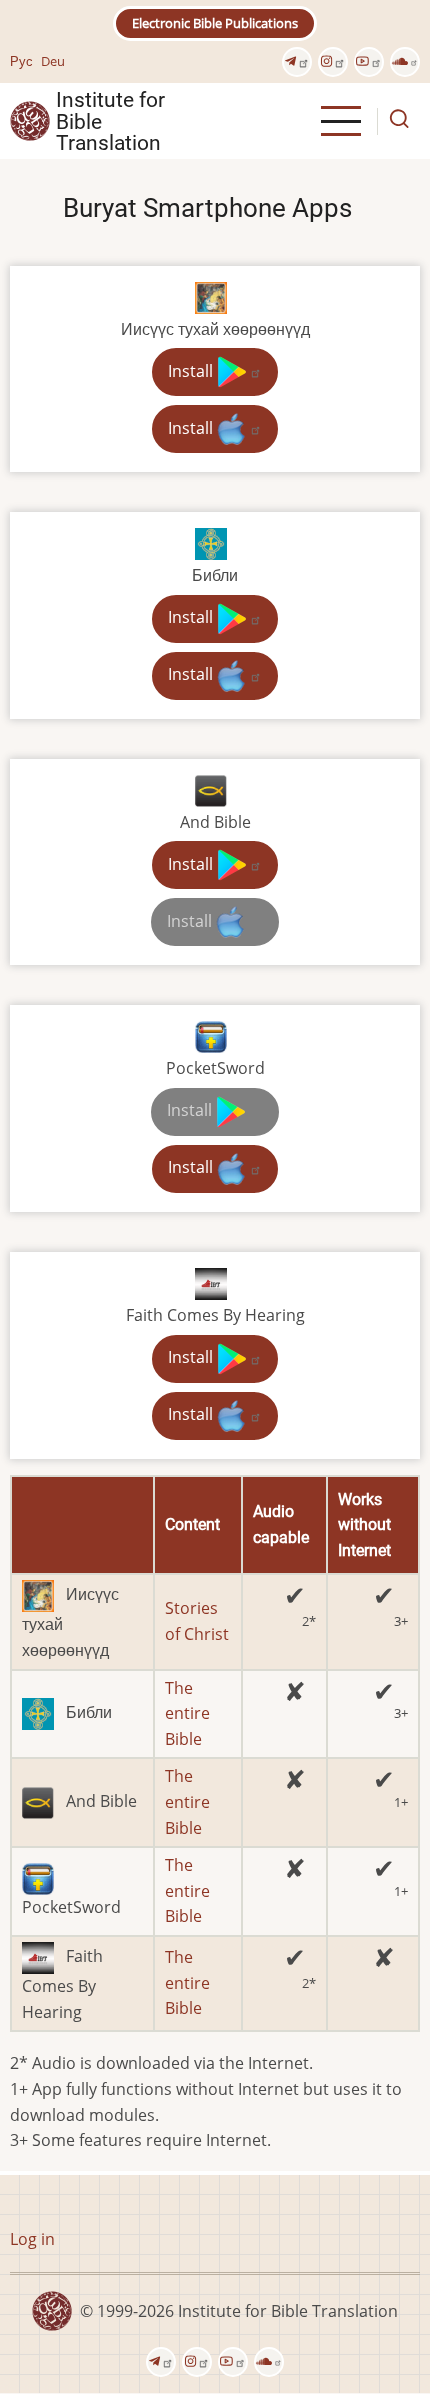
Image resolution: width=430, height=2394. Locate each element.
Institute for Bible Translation (110, 121)
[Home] (30, 120)
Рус (21, 61)
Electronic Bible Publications (215, 23)
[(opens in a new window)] (297, 62)
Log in (32, 2239)
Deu (53, 61)
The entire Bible (187, 1713)
